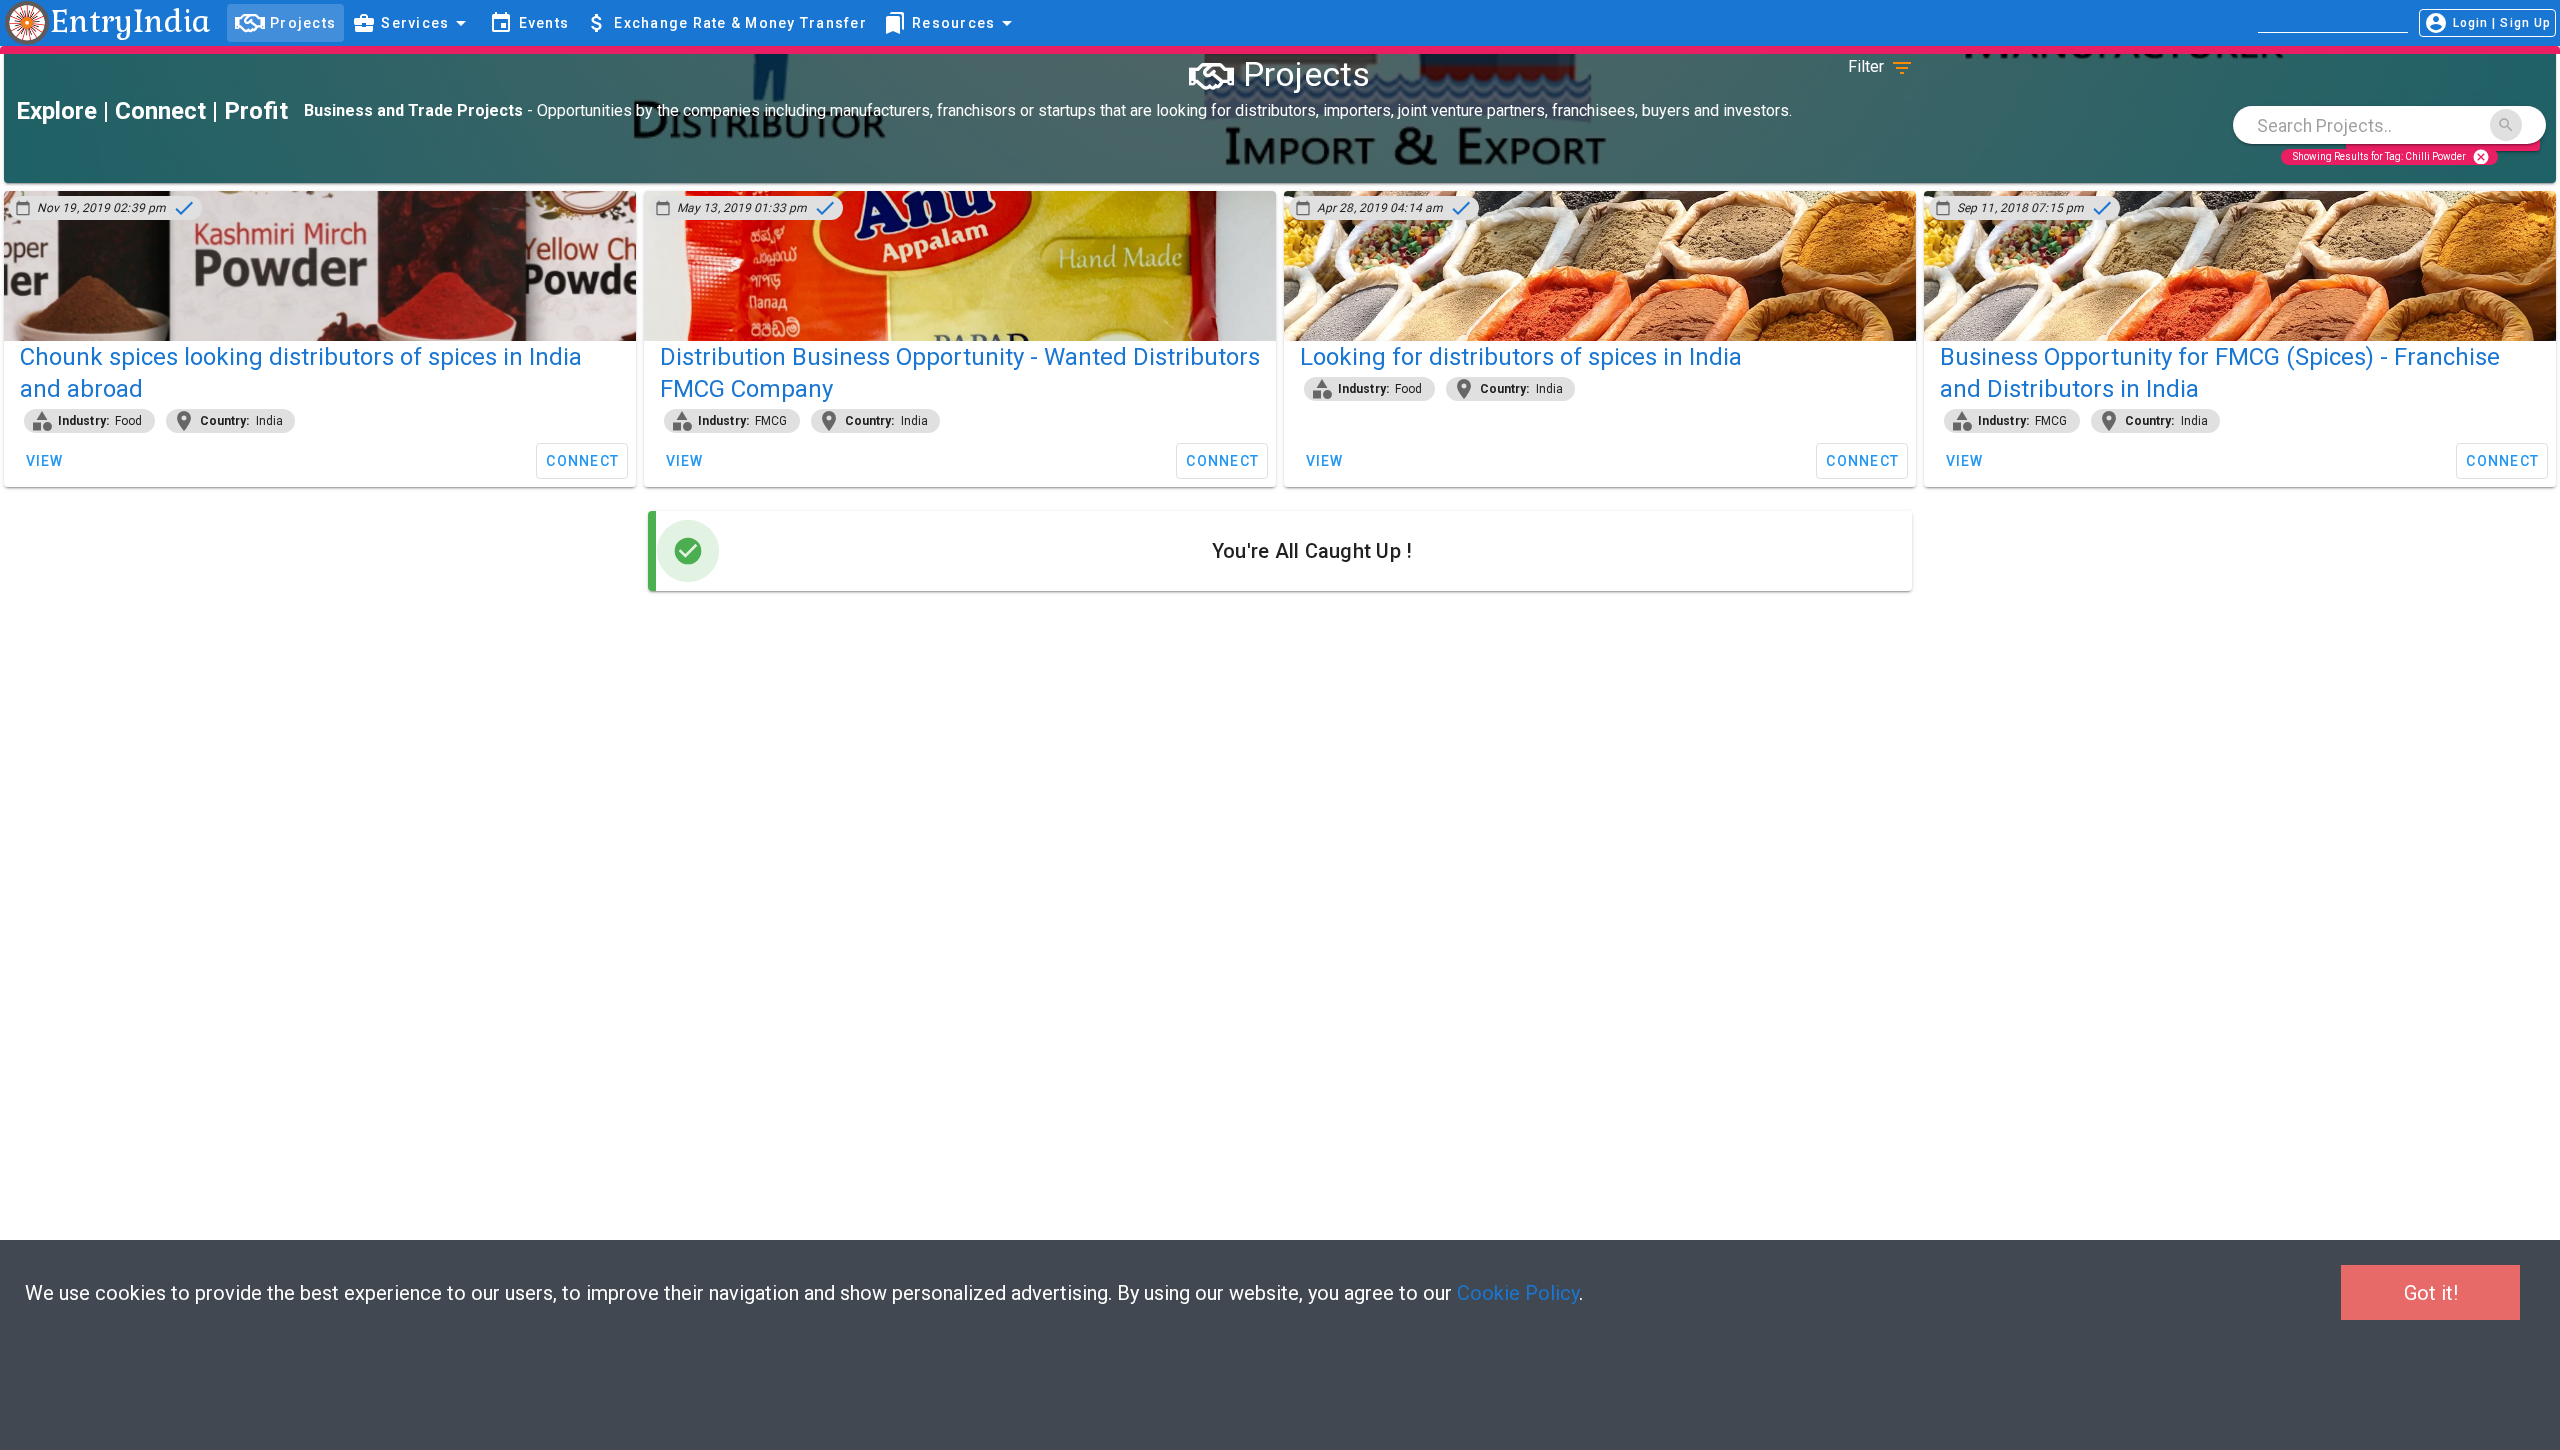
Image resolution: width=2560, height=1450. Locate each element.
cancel (2481, 156)
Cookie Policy (1518, 1293)
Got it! (2431, 1293)
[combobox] (2389, 125)
